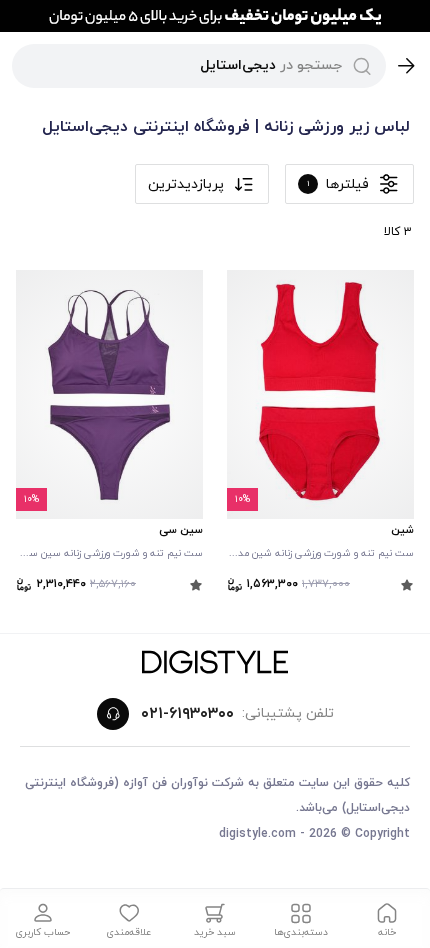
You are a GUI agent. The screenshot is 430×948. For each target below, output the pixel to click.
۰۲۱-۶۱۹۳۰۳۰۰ (187, 714)
